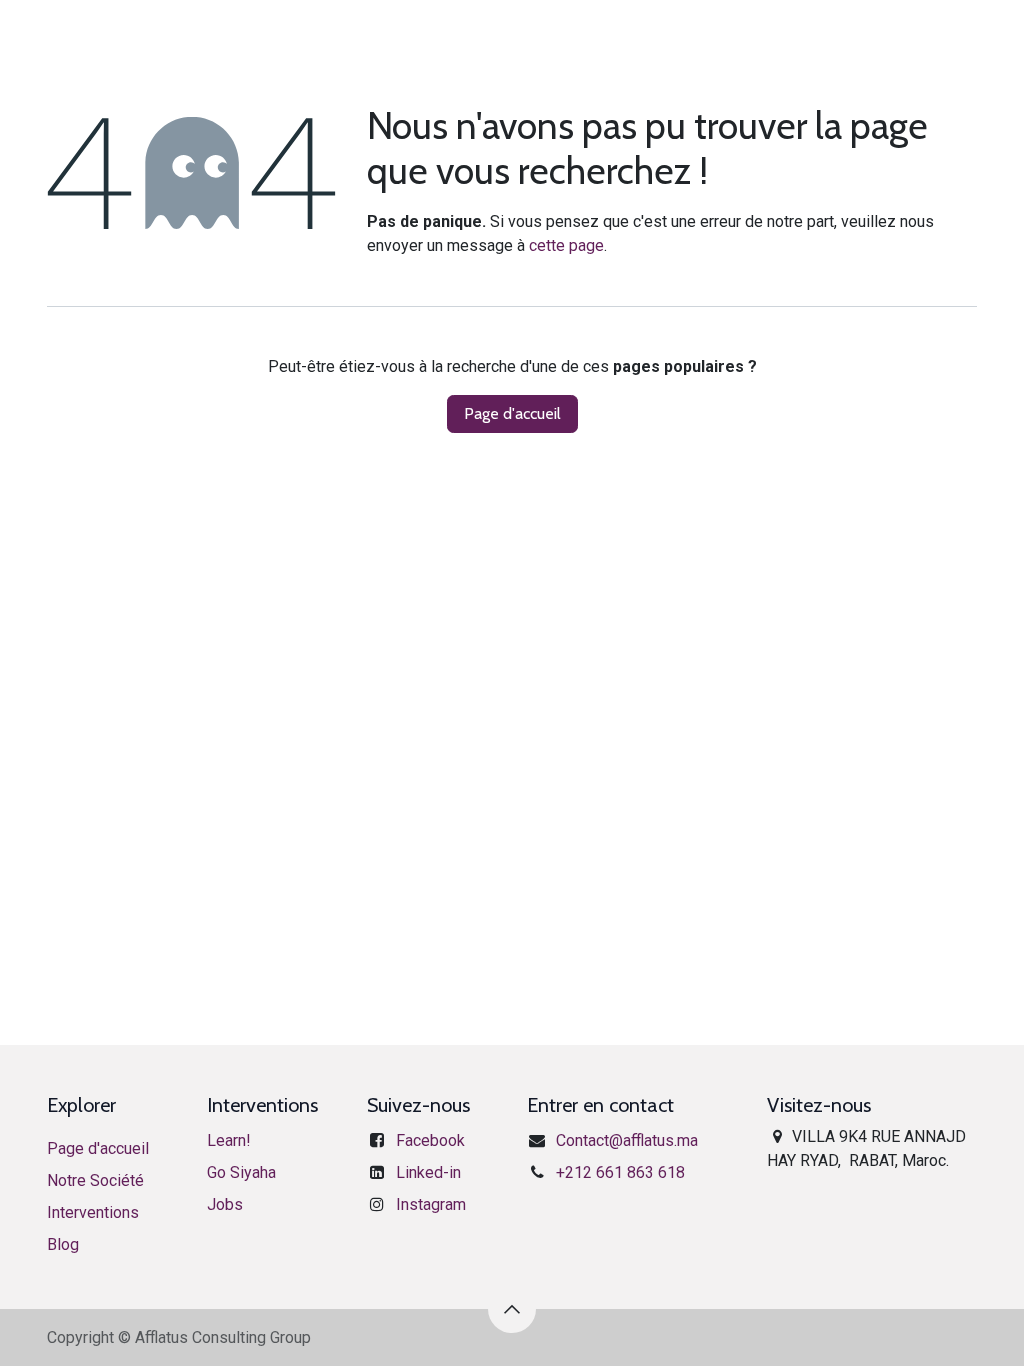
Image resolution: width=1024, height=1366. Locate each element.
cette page (566, 245)
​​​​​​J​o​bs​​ (225, 1204)
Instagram (431, 1204)
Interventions (93, 1212)
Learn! (229, 1140)
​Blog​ (63, 1244)
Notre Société (95, 1180)
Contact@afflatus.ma (627, 1140)
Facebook (430, 1140)
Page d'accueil (512, 413)
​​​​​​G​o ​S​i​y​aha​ (241, 1172)
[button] (512, 1309)
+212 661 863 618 (620, 1172)
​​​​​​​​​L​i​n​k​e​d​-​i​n (428, 1172)
